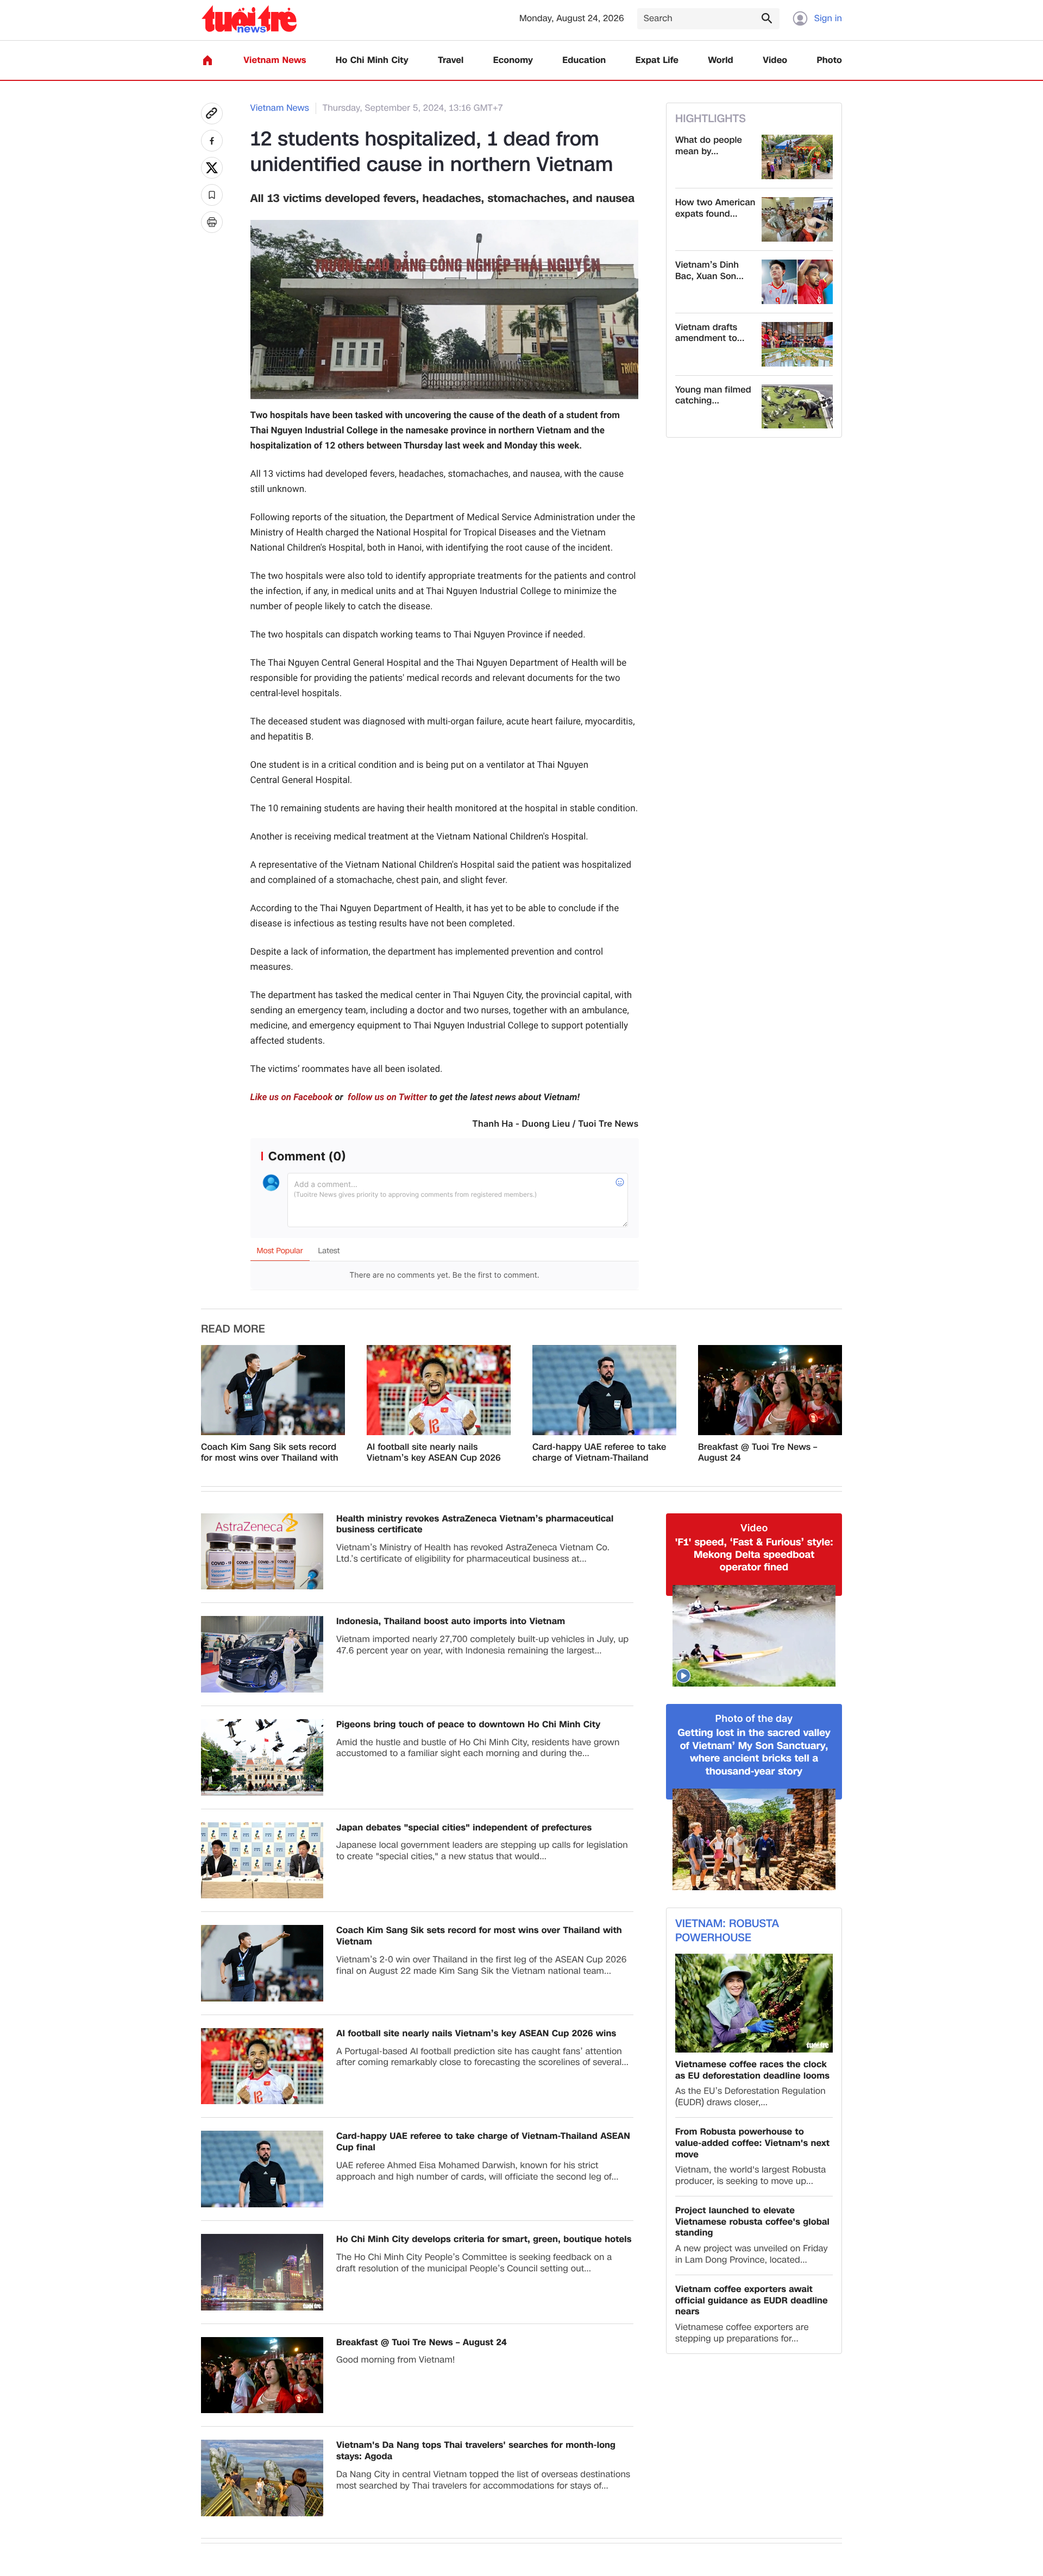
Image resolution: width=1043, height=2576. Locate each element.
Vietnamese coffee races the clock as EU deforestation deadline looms (752, 2070)
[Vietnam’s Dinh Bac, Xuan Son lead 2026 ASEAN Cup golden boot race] (797, 282)
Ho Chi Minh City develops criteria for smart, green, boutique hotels (484, 2240)
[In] (212, 222)
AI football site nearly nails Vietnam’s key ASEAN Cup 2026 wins (434, 1453)
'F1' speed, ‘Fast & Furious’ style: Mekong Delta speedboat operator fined (754, 1555)
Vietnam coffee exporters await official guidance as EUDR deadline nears (752, 2301)
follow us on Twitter (386, 1097)
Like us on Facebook (292, 1097)
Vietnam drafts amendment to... (710, 333)
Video (775, 61)
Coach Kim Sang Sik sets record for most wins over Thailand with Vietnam (270, 1453)
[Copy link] (212, 113)
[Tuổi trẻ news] (249, 19)
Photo (830, 61)
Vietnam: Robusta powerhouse (727, 1931)
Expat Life (657, 61)
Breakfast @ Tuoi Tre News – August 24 (758, 1453)
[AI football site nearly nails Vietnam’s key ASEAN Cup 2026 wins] (439, 1390)
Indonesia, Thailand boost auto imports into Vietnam (451, 1622)
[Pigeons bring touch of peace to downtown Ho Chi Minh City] (262, 1757)
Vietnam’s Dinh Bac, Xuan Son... (709, 271)
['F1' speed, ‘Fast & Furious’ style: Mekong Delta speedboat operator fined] (754, 1636)
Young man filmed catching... (713, 396)
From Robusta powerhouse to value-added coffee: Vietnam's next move (752, 2143)
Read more (233, 1329)
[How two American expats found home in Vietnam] (797, 219)
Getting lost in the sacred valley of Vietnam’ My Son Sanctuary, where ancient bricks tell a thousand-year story (754, 1752)
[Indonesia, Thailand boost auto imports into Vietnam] (262, 1654)
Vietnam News (275, 61)
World (721, 61)
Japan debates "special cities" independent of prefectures (464, 1828)
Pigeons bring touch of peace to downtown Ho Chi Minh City (468, 1725)
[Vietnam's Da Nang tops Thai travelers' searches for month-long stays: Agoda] (262, 2478)
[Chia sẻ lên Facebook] (212, 141)
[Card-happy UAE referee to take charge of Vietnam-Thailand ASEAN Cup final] (604, 1390)
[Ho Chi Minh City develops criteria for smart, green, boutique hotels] (262, 2272)
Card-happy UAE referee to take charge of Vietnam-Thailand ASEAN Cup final (599, 1453)
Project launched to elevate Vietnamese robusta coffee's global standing (752, 2222)
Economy (513, 61)
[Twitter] (212, 168)
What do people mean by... (709, 146)
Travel (451, 61)
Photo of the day (754, 1719)
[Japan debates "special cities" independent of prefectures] (262, 1861)
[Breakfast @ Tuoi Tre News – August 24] (770, 1390)
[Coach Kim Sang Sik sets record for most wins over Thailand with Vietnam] (273, 1390)
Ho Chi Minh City (372, 61)
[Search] (766, 18)
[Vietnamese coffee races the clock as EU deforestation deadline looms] (754, 2003)
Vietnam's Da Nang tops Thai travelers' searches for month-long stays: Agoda (476, 2451)
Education (584, 61)
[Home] (208, 60)
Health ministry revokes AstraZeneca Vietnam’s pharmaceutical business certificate (475, 1525)
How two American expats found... (715, 209)
